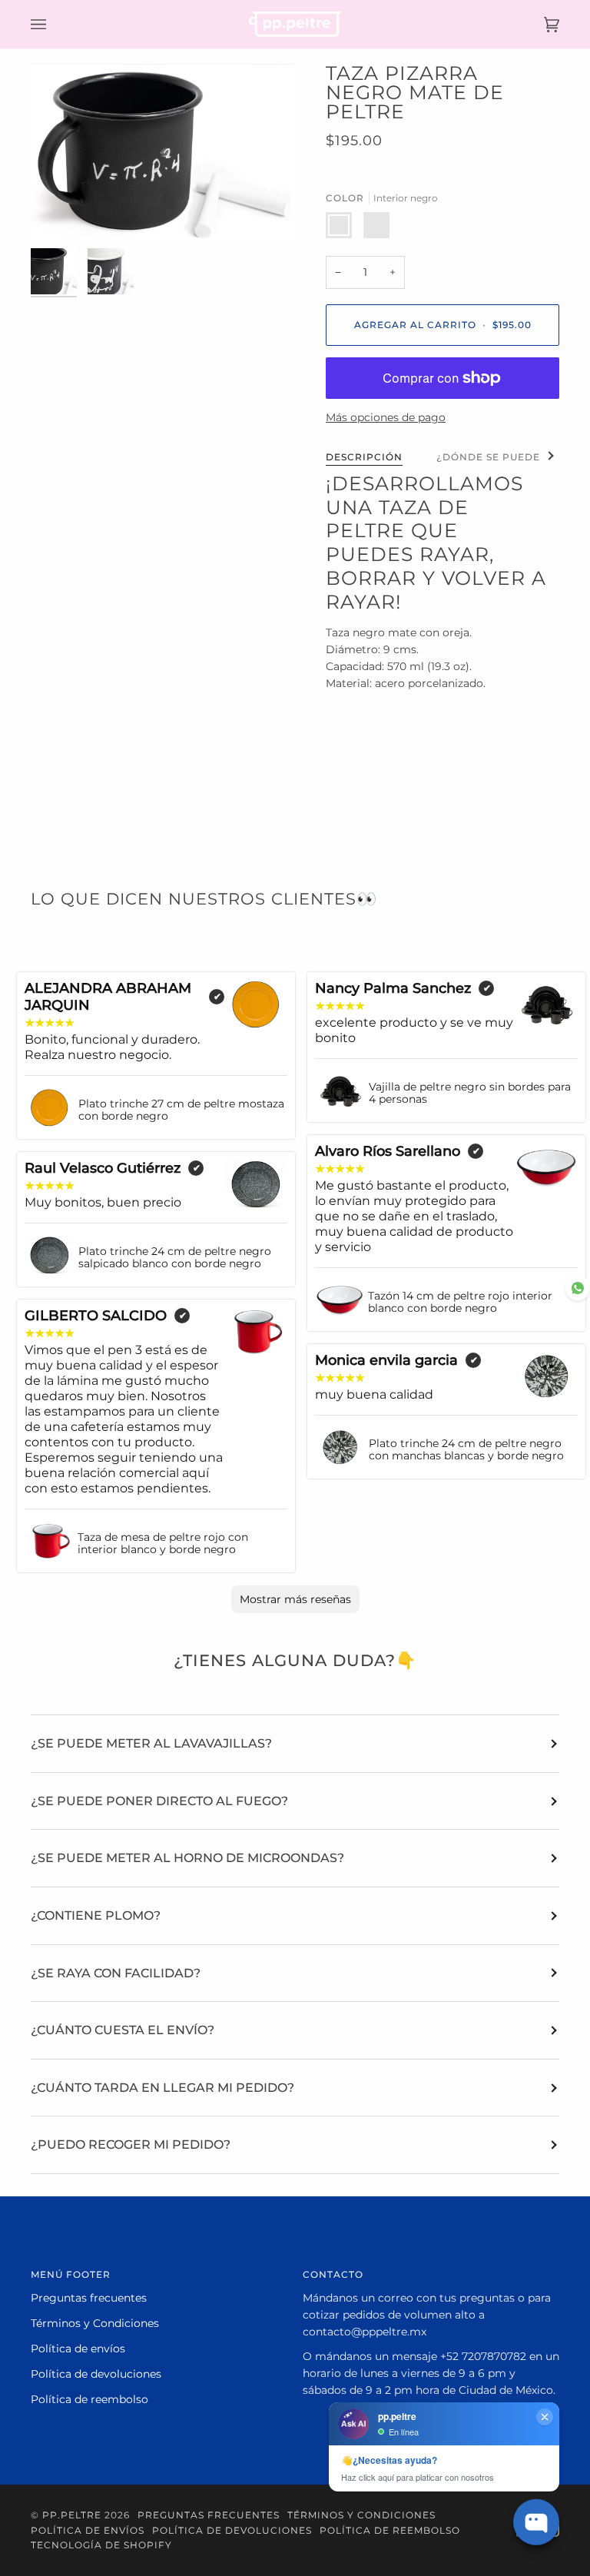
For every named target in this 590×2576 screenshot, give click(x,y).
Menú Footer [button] (71, 2274)
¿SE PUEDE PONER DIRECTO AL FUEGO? (159, 1801)
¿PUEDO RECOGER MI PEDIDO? (131, 2144)
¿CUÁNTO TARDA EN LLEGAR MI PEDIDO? (162, 2088)
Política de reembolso (89, 2399)
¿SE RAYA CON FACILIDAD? (116, 1973)
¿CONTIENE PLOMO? (96, 1915)
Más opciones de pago (386, 417)
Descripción (364, 457)
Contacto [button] (333, 2274)
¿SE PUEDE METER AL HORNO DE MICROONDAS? (187, 1858)
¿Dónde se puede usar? (507, 457)
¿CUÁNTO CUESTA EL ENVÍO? (123, 2030)
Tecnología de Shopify (101, 2545)
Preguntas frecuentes (89, 2298)
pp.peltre (72, 2515)
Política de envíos (78, 2349)
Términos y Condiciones (95, 2323)
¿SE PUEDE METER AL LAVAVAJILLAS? (151, 1743)
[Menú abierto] (54, 24)
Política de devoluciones (96, 2374)
